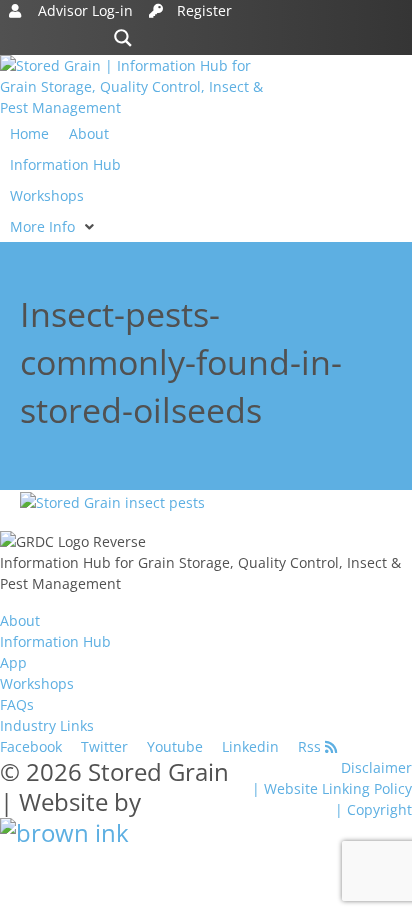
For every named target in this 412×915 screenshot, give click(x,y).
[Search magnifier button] (123, 38)
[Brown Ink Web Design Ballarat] (64, 832)
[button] (54, 226)
